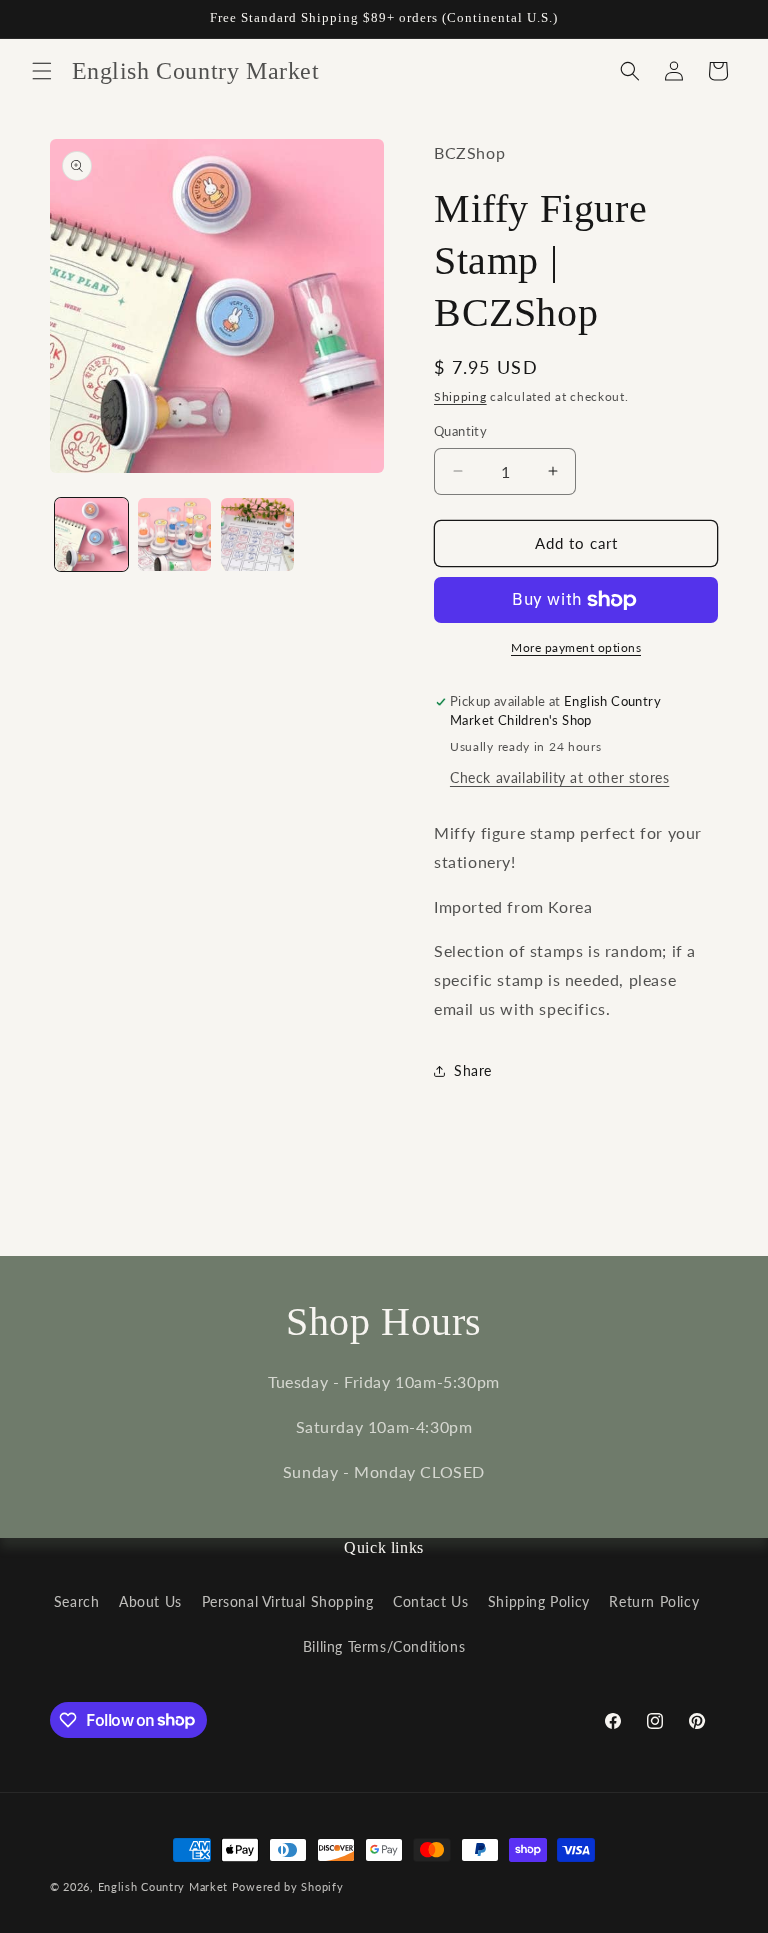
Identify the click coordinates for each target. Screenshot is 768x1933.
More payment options (576, 647)
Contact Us (430, 1601)
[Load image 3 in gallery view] (257, 534)
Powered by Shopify (288, 1886)
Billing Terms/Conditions (384, 1646)
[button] (42, 71)
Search (77, 1601)
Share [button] (473, 1070)
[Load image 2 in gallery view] (174, 534)
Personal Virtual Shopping (288, 1601)
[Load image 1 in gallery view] (91, 534)
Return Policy (654, 1601)
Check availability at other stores (559, 777)
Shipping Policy (539, 1601)
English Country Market (163, 1886)
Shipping (460, 396)
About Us (150, 1601)
